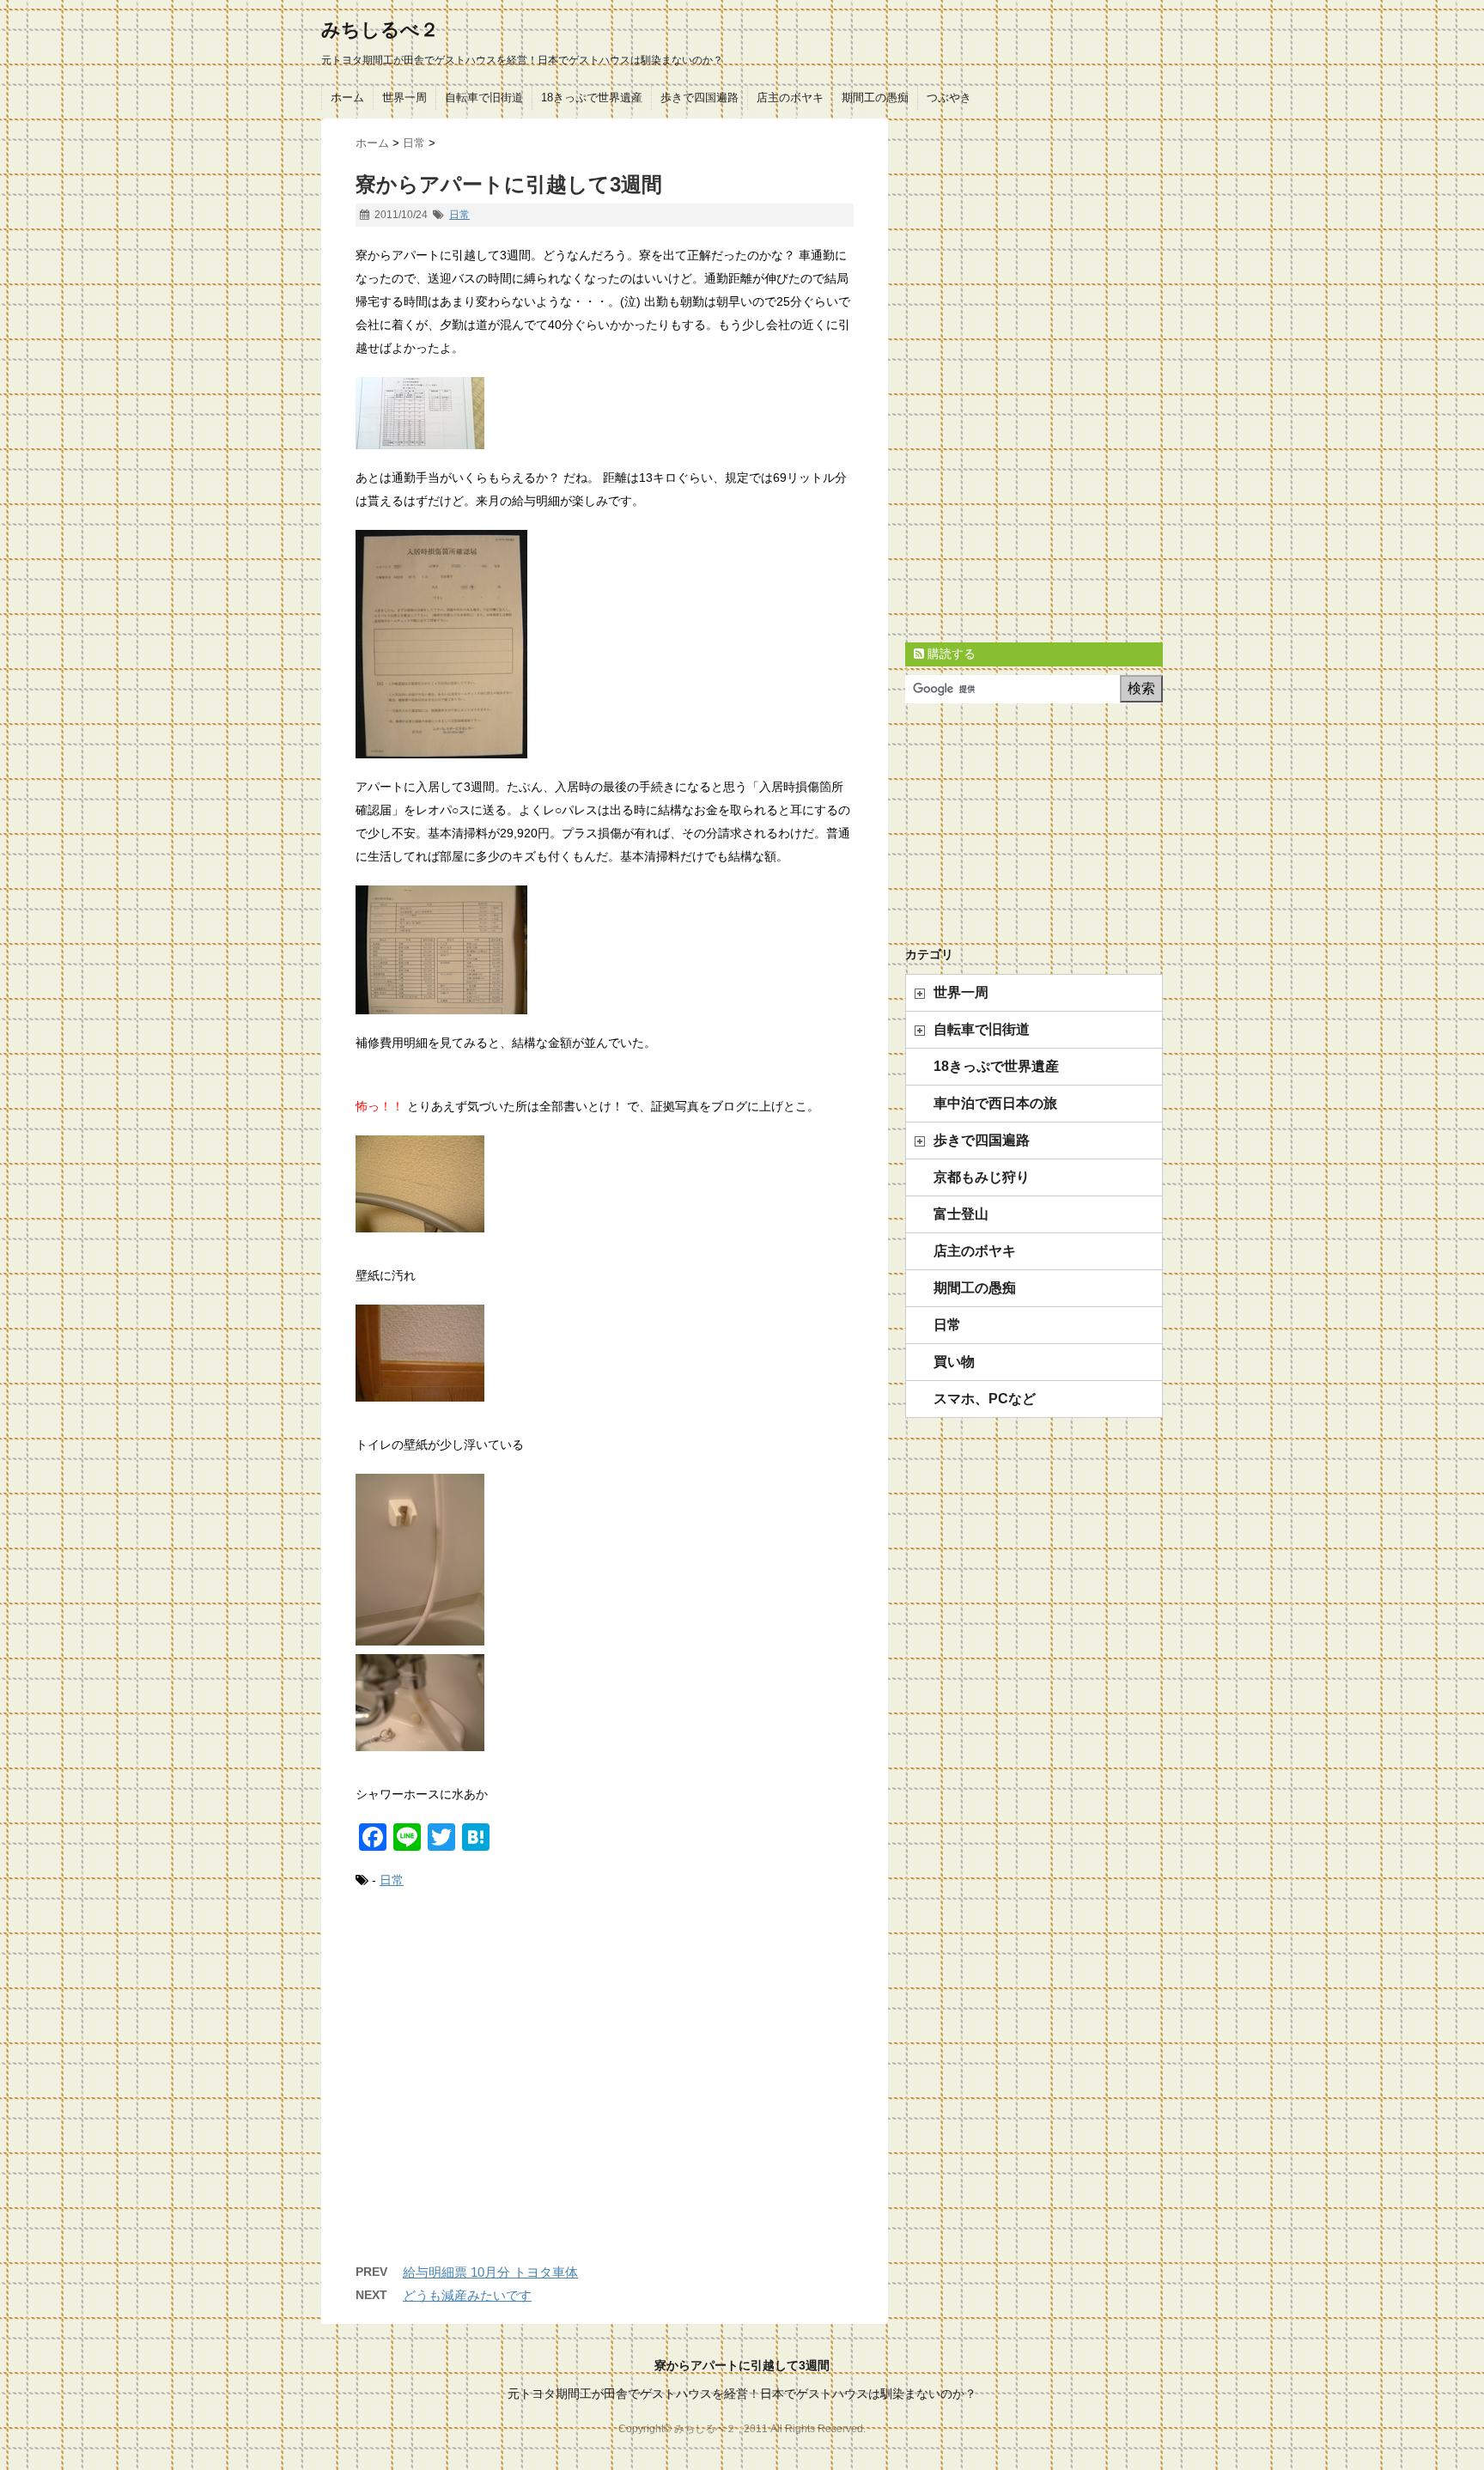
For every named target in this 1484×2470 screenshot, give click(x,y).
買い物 (954, 1362)
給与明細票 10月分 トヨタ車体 (490, 2272)
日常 (459, 215)
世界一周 (404, 97)
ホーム (347, 97)
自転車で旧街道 (484, 97)
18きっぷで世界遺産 (592, 97)
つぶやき (949, 97)
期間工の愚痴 (875, 97)
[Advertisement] (605, 2094)
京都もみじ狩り (982, 1177)
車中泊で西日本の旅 (995, 1103)
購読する (950, 654)
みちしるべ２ (380, 30)
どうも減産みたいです (467, 2295)
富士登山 (961, 1214)
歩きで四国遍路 (699, 97)
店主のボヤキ (790, 97)
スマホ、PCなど (985, 1399)
